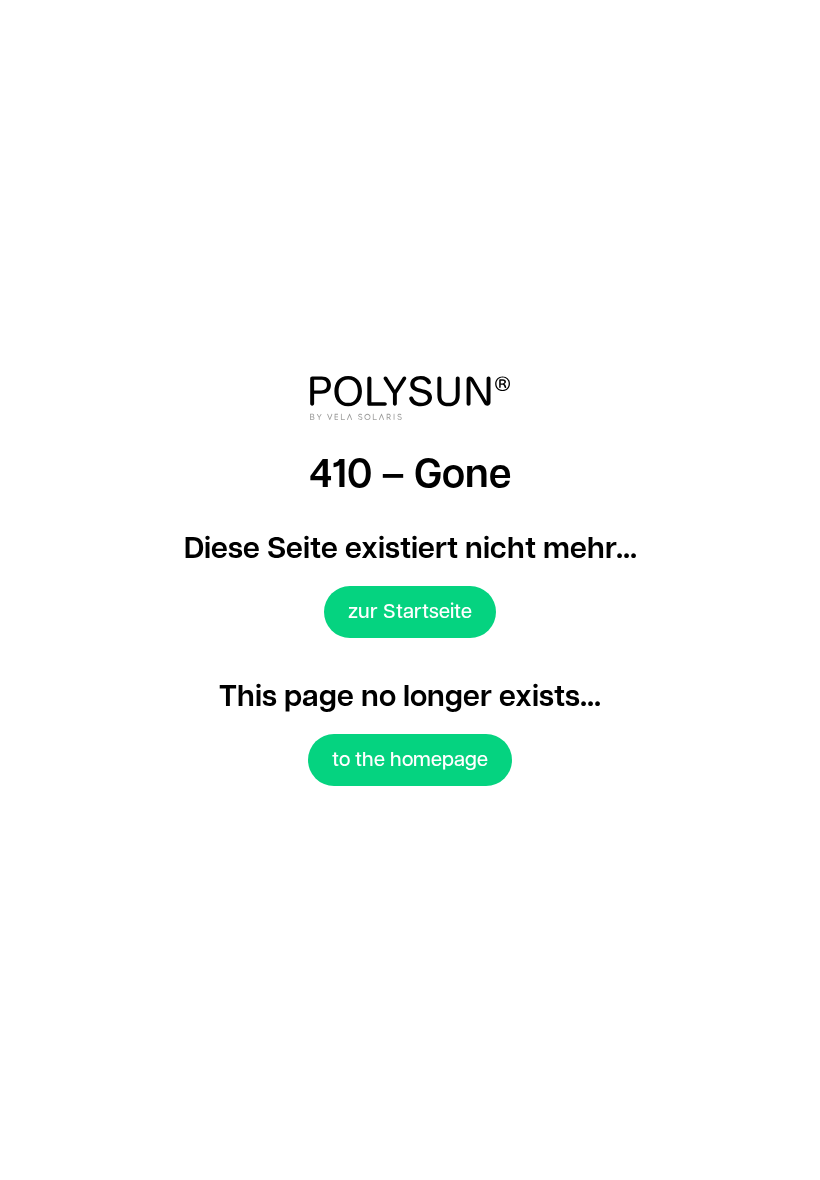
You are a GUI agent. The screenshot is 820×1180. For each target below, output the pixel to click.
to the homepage (410, 760)
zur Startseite (410, 612)
